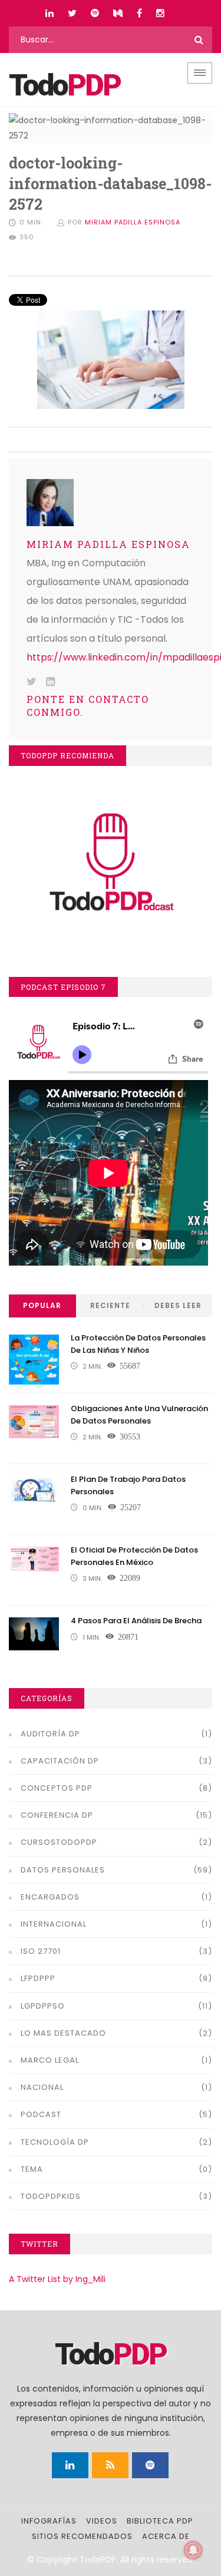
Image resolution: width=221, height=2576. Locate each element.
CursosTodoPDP (59, 1842)
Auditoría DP (50, 1734)
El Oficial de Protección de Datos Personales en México (134, 1556)
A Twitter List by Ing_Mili (57, 2279)
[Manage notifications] (193, 2550)
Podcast (41, 2114)
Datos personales (63, 1870)
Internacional (54, 1924)
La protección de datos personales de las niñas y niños (138, 1344)
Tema (32, 2169)
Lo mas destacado (63, 2033)
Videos (102, 2521)
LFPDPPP (38, 1978)
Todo (65, 85)
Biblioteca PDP (160, 2521)
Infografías (49, 2521)
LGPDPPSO (43, 2006)
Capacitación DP (60, 1761)
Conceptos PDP (57, 1788)
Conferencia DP (57, 1815)
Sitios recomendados (82, 2536)
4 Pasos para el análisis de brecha (136, 1621)
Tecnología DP (55, 2142)
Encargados (50, 1897)
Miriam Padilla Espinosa (133, 222)
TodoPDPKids (51, 2196)
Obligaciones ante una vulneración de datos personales (139, 1415)
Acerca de (166, 2536)
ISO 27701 (41, 1951)
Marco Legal (50, 2060)
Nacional (42, 2087)
